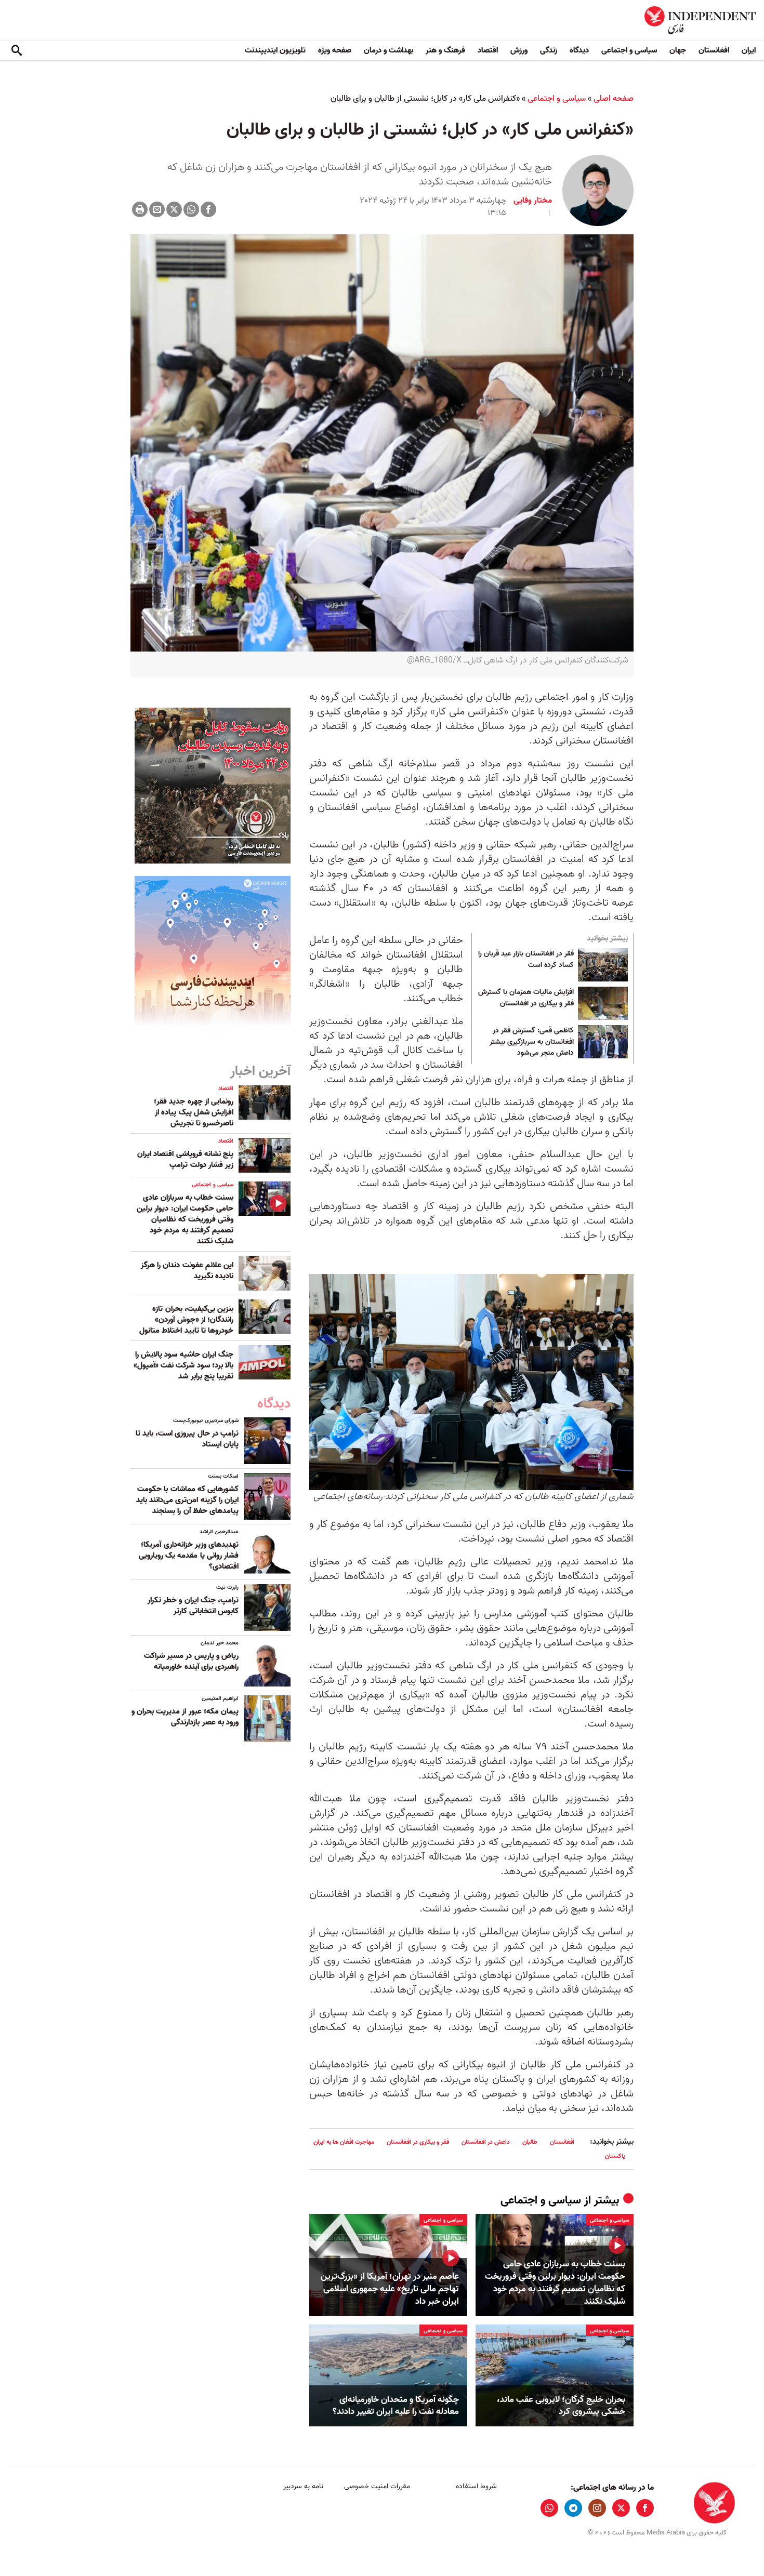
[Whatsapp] (191, 209)
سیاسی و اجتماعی (629, 50)
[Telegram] (573, 2508)
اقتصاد (488, 50)
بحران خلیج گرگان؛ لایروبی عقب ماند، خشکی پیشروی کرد (561, 2406)
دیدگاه (579, 50)
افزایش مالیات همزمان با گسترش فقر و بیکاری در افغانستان (526, 998)
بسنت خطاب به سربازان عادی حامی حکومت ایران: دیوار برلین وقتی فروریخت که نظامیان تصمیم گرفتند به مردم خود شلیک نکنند (555, 2283)
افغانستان (714, 50)
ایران (749, 50)
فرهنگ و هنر (445, 50)
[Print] (140, 209)
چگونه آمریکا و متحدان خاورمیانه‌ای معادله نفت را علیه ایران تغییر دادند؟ (396, 2406)
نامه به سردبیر (303, 2486)
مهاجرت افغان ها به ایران (344, 2142)
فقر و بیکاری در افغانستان (418, 2142)
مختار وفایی (533, 201)
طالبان (530, 2142)
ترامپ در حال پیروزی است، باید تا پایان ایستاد (187, 1439)
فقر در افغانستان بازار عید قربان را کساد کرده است (526, 960)
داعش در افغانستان (486, 2142)
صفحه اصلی (614, 99)
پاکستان (615, 2156)
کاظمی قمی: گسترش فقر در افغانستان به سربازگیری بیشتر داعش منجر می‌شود (532, 1042)
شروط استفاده (476, 2486)
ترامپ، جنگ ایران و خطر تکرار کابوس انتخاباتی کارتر (193, 1606)
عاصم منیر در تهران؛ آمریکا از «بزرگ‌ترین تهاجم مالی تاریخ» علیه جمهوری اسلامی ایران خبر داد (390, 2289)
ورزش (519, 50)
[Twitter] (174, 209)
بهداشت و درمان (388, 50)
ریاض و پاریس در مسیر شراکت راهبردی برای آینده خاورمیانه (191, 1661)
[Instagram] (597, 2508)
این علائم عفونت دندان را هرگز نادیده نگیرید (187, 1271)
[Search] (17, 51)
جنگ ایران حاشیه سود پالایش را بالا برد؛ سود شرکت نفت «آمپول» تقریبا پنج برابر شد (183, 1365)
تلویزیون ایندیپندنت (275, 50)
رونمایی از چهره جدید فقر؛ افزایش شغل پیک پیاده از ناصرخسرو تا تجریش (194, 1112)
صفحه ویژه (335, 50)
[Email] (157, 209)
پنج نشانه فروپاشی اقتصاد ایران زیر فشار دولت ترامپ (185, 1159)
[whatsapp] (549, 2508)
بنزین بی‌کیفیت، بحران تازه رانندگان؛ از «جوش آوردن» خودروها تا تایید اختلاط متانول (186, 1320)
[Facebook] (208, 209)
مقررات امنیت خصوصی (377, 2486)
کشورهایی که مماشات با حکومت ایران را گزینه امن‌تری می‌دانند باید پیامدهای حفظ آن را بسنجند (187, 1500)
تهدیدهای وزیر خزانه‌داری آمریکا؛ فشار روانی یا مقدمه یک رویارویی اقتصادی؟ (189, 1556)
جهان (678, 50)
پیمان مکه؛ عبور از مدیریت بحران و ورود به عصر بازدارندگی (185, 1717)
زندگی (549, 50)
